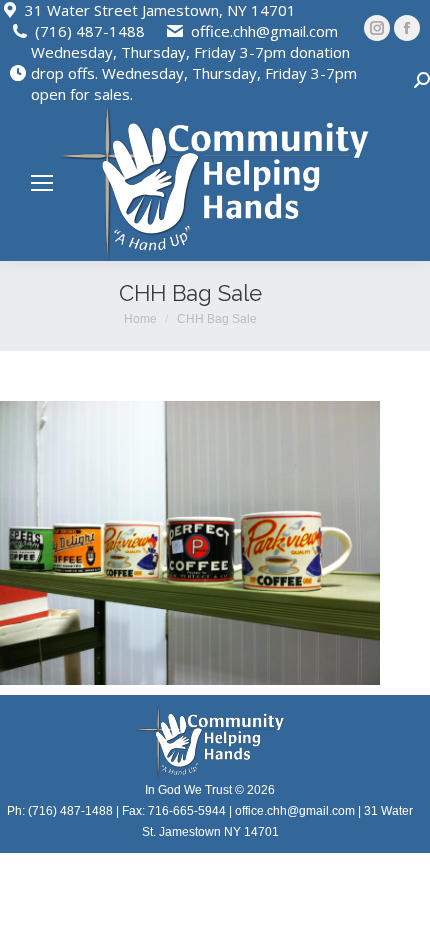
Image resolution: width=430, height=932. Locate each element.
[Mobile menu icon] (42, 183)
